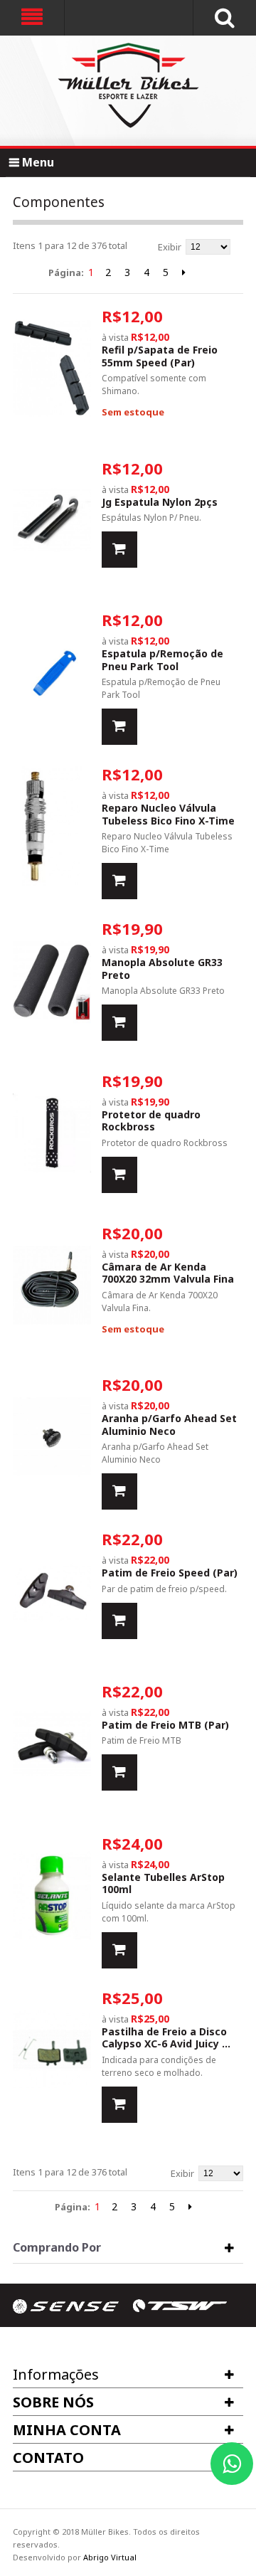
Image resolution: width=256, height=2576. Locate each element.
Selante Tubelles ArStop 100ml (163, 1883)
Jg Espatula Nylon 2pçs (160, 502)
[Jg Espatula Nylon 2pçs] (52, 520)
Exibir (170, 247)
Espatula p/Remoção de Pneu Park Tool (162, 660)
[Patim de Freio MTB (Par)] (52, 1743)
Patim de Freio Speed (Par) (170, 1573)
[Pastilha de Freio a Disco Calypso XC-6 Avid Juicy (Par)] (52, 2050)
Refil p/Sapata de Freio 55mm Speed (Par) (160, 356)
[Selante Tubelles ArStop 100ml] (52, 1896)
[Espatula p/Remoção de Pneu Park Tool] (52, 672)
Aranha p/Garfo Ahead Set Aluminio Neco (169, 1425)
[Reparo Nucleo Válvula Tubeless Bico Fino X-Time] (52, 826)
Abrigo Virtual (110, 2557)
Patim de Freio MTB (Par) (165, 1725)
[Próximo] (184, 272)
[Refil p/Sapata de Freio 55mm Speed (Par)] (52, 368)
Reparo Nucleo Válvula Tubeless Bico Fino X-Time (168, 814)
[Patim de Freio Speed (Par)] (52, 1591)
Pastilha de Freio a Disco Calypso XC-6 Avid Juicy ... (166, 2038)
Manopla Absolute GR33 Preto (162, 969)
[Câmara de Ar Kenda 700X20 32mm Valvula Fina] (52, 1285)
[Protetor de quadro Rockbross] (52, 1133)
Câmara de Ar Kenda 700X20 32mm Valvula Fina (168, 1273)
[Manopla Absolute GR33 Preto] (52, 981)
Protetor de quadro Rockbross (151, 1121)
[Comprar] (119, 550)
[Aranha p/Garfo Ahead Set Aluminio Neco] (52, 1437)
